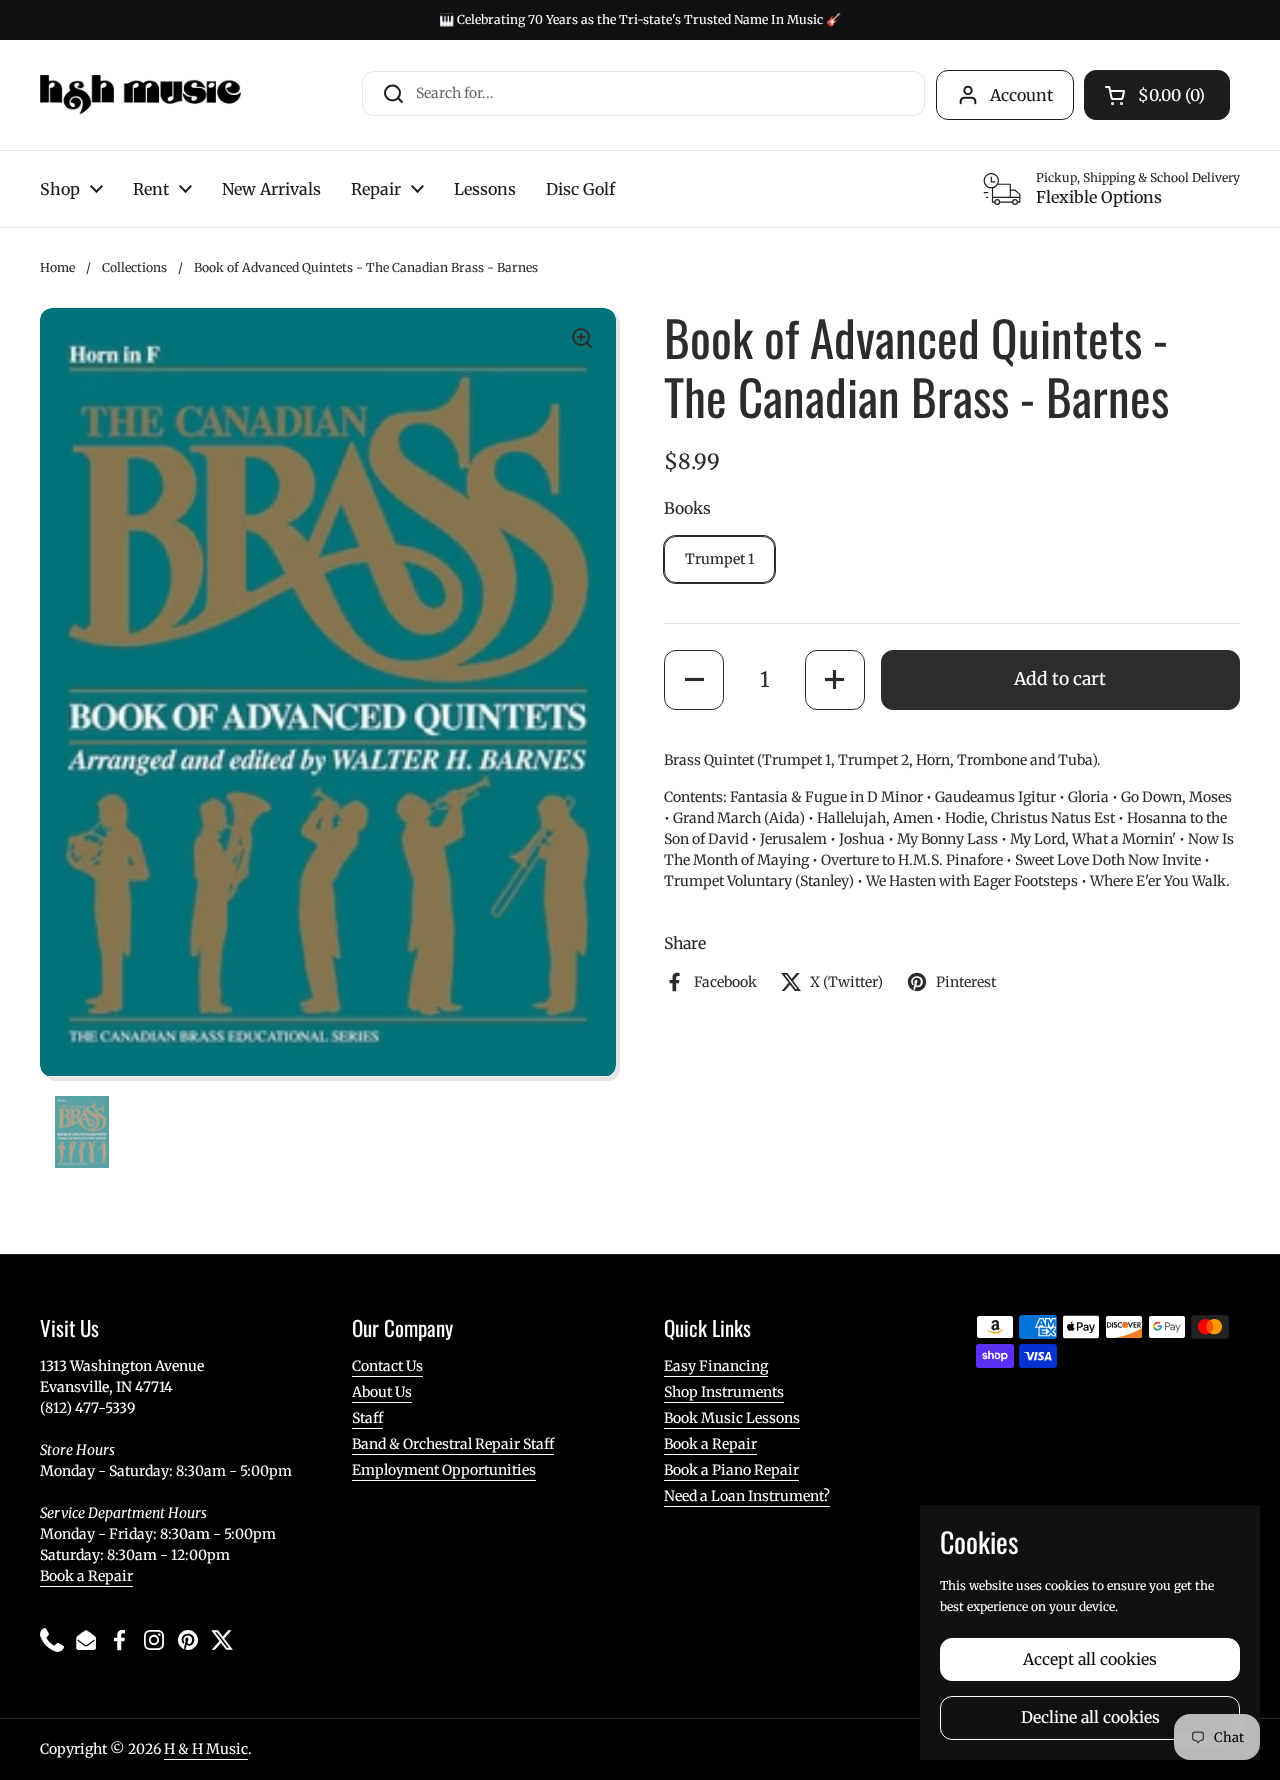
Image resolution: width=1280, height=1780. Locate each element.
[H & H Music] (140, 95)
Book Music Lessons (732, 1418)
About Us (382, 1392)
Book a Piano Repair (731, 1470)
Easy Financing (716, 1366)
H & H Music (206, 1749)
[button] (694, 680)
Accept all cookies (1090, 1659)
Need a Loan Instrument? (747, 1496)
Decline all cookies (1090, 1717)
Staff (367, 1418)
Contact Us (387, 1366)
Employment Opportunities (444, 1470)
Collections (134, 267)
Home (57, 267)
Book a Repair (86, 1576)
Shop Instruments (724, 1392)
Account (1021, 95)
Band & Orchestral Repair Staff (453, 1444)
